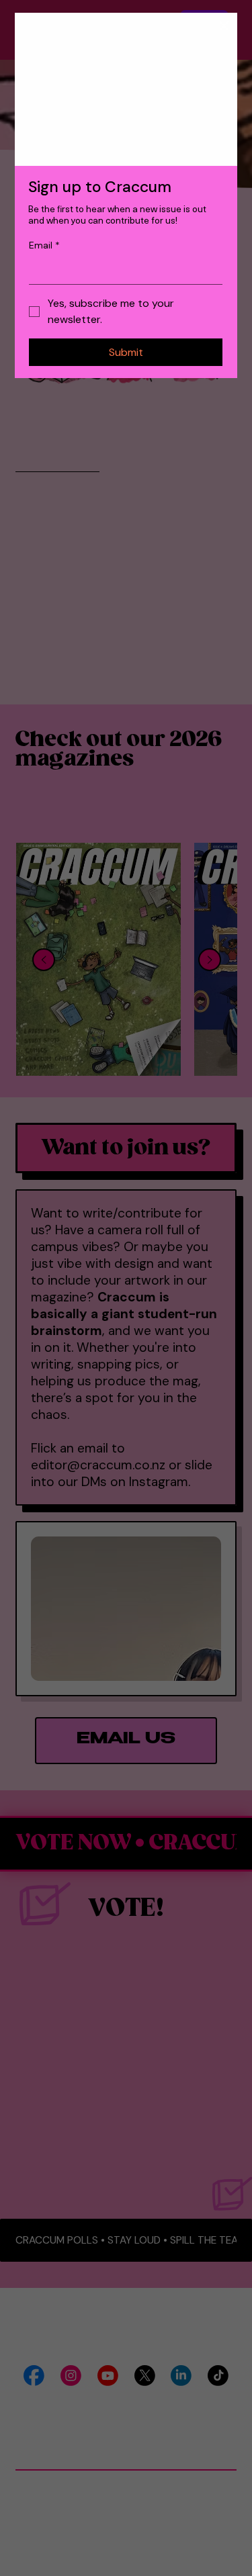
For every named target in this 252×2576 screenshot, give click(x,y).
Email (44, 245)
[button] (224, 26)
